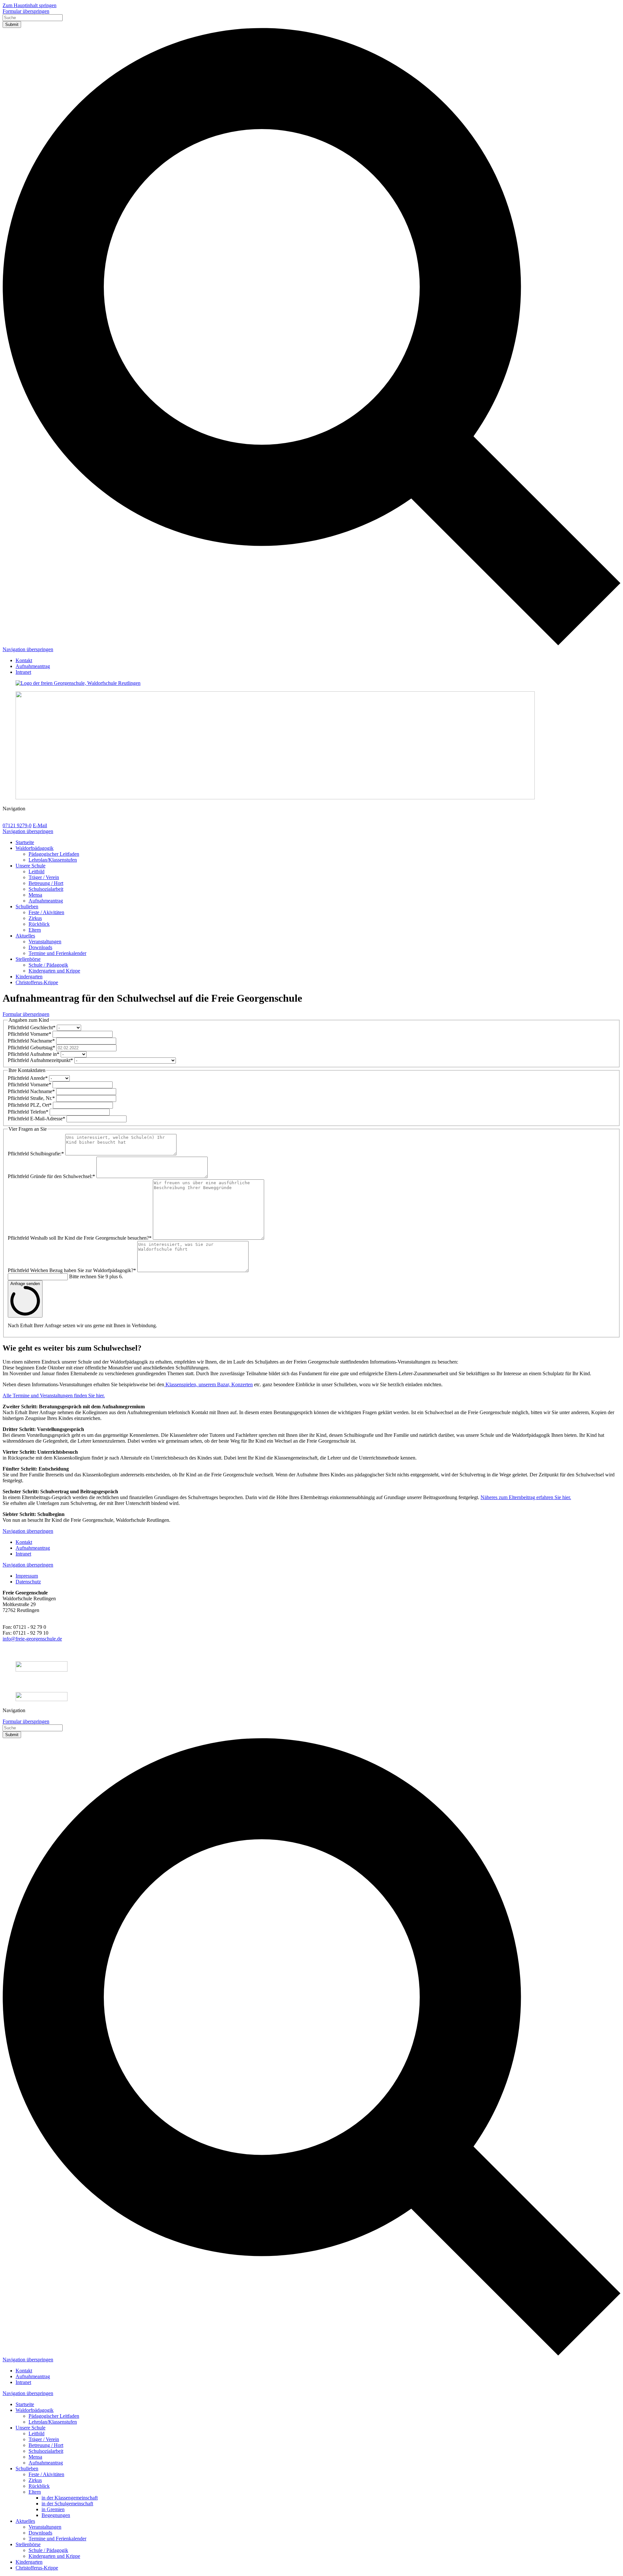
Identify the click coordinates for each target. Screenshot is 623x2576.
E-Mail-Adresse (37, 1119)
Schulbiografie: (36, 1154)
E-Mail (40, 825)
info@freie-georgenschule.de (32, 1639)
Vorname (30, 1034)
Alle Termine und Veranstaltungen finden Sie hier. (54, 1395)
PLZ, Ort (30, 1105)
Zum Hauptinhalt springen (30, 5)
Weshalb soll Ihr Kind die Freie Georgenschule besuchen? (80, 1238)
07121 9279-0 (17, 825)
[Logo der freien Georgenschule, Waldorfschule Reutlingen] (311, 683)
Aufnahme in (34, 1054)
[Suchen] (311, 644)
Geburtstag (31, 1048)
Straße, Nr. (31, 1098)
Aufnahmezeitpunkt (40, 1060)
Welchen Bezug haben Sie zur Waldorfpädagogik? (72, 1270)
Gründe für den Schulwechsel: (51, 1176)
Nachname (31, 1041)
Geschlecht (32, 1027)
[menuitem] (24, 660)
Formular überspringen (26, 11)
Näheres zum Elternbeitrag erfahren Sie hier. (526, 1497)
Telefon (28, 1112)
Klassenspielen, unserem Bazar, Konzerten (208, 1384)
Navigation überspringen (28, 649)
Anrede (28, 1078)
